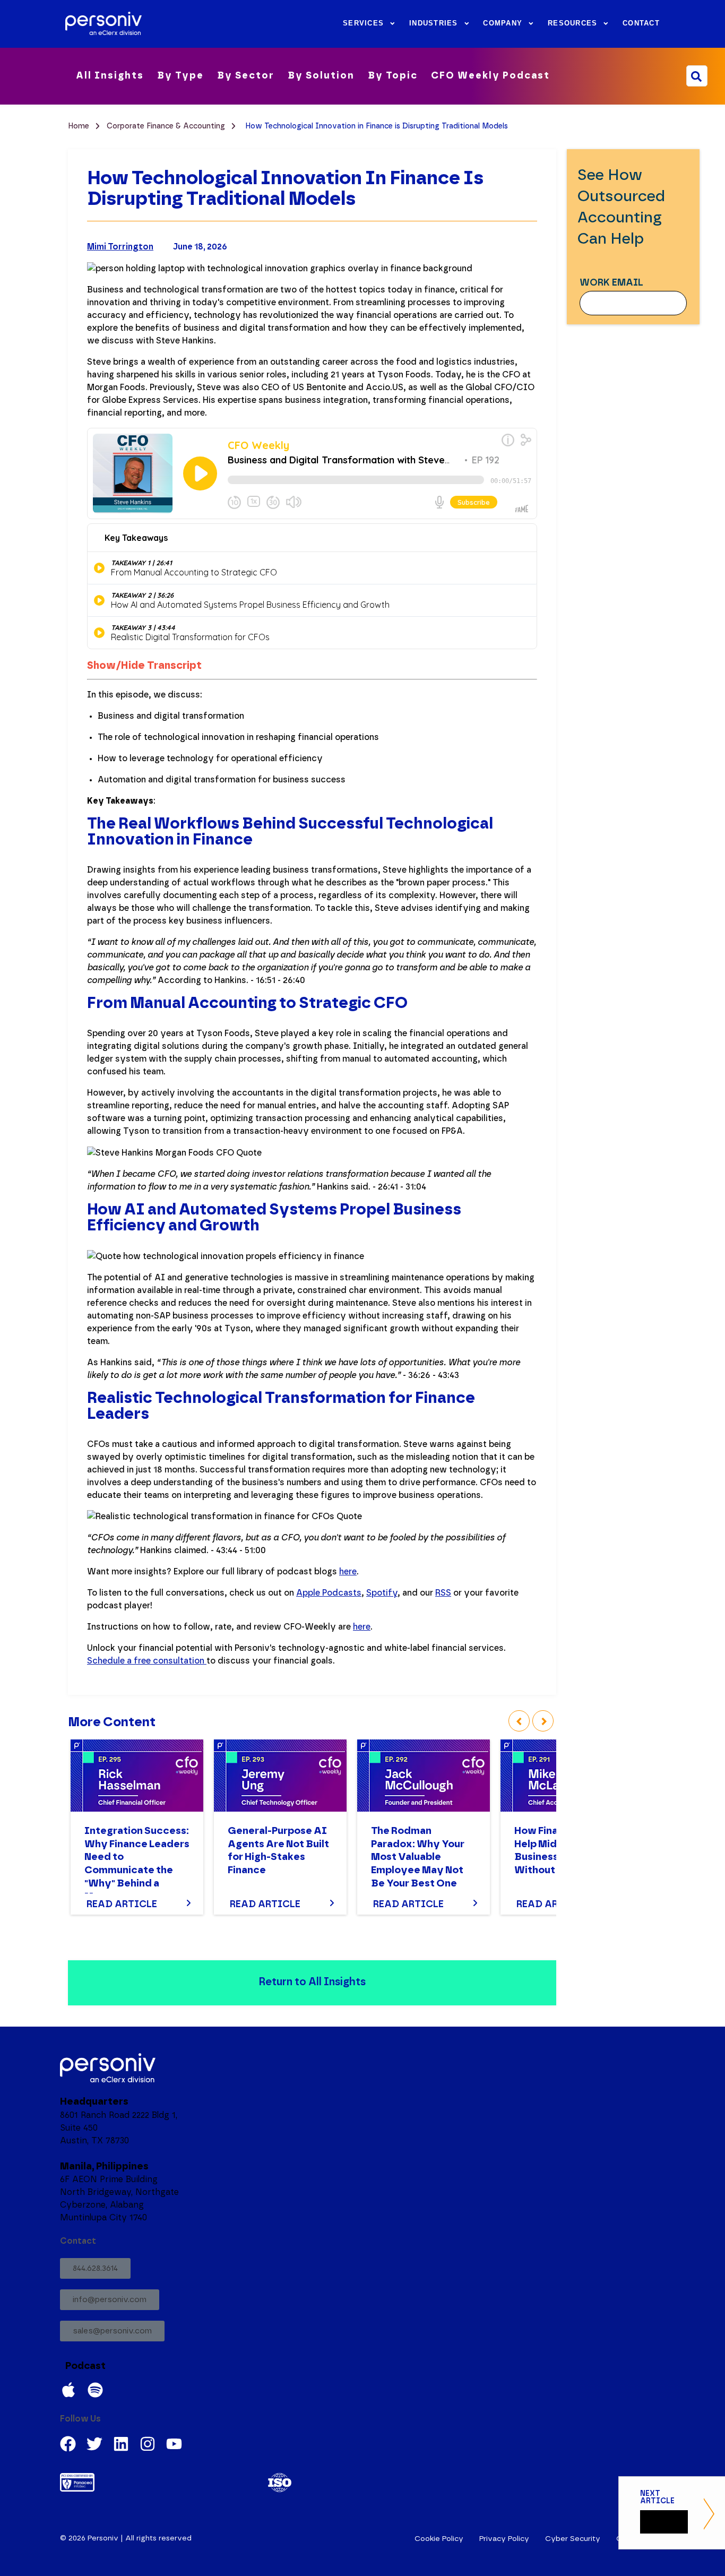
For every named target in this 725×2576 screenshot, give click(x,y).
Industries (434, 23)
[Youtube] (174, 2444)
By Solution (321, 76)
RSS (443, 1593)
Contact (641, 23)
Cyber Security (573, 2539)
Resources (572, 23)
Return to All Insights (312, 1982)
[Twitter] (94, 2444)
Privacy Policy (504, 2539)
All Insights (110, 76)
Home (80, 126)
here (348, 1572)
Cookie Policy (439, 2539)
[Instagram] (148, 2444)
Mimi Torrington (120, 247)
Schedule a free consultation (147, 1661)
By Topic (393, 76)
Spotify (382, 1593)
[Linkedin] (121, 2444)
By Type (180, 76)
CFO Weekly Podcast (490, 76)
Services (363, 23)
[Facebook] (68, 2444)
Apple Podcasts (329, 1593)
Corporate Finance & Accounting (167, 126)
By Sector (246, 76)
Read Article (122, 1905)
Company (503, 23)
